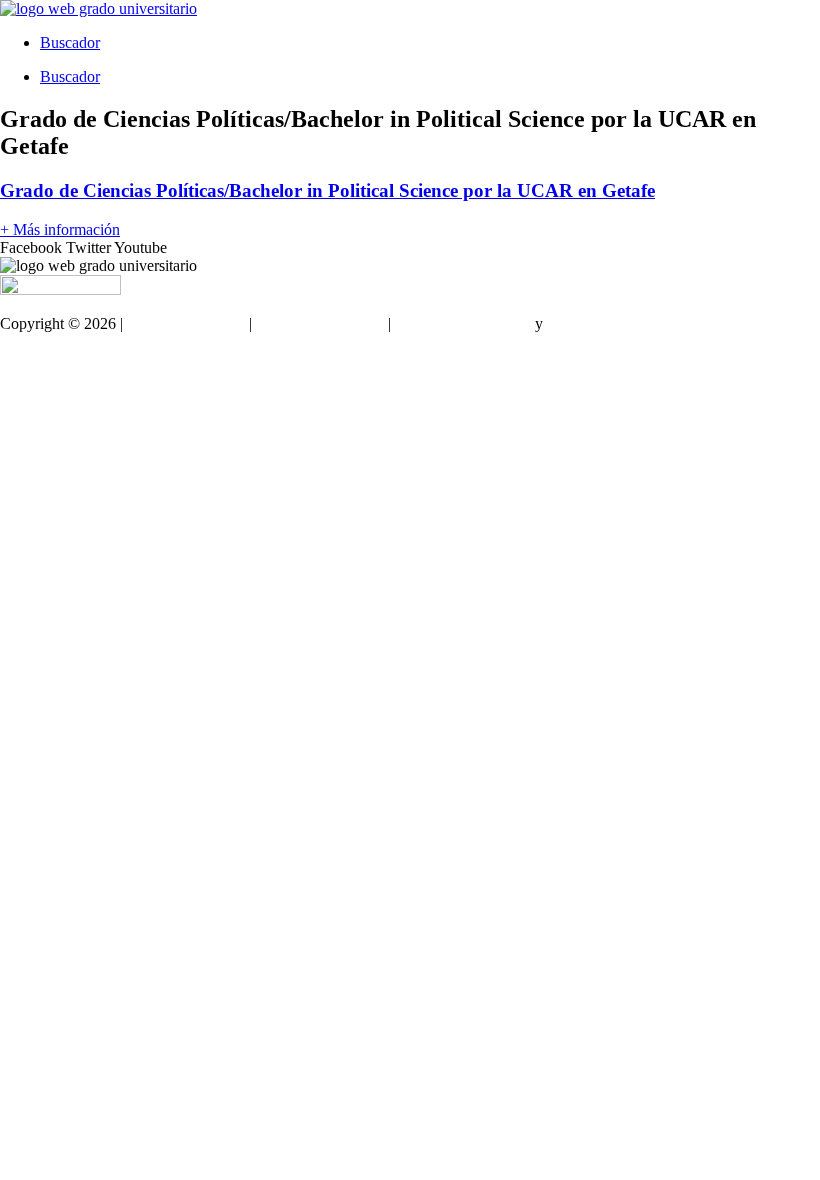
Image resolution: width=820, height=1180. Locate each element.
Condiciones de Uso (320, 323)
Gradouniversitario (186, 323)
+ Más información (60, 229)
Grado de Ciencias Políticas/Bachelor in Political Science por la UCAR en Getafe (327, 190)
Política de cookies (606, 323)
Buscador (70, 42)
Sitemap (25, 391)
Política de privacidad (463, 323)
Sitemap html (41, 357)
